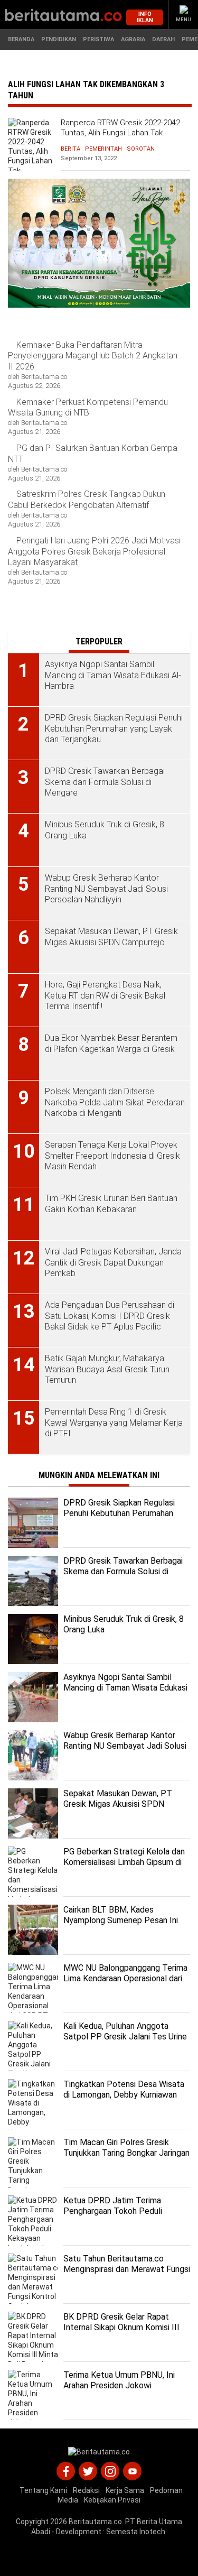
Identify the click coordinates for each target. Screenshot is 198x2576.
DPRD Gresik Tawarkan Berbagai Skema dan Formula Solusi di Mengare (123, 1572)
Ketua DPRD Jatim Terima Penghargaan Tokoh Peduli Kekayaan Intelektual (113, 2212)
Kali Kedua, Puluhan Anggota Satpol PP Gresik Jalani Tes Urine (125, 2032)
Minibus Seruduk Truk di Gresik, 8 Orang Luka (124, 1624)
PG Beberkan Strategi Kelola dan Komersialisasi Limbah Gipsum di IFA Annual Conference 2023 (124, 1863)
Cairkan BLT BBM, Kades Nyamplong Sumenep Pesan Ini (121, 1915)
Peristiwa (98, 39)
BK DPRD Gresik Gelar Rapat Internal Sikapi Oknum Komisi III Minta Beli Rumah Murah (121, 2328)
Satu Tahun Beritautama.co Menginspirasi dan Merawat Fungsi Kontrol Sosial (127, 2270)
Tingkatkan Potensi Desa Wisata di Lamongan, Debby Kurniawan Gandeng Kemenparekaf (124, 2095)
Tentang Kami (43, 2490)
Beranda (21, 39)
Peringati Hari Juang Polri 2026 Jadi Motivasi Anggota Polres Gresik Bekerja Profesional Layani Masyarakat (94, 552)
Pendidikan (59, 39)
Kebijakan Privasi (112, 2500)
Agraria (133, 39)
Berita (70, 149)
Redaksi (86, 2490)
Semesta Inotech (136, 2532)
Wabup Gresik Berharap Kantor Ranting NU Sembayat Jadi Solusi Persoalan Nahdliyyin (125, 1746)
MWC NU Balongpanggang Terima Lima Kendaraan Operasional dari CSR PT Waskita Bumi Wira (125, 1979)
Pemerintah (103, 149)
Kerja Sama (125, 2490)
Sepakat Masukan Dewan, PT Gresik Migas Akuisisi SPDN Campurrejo (118, 1804)
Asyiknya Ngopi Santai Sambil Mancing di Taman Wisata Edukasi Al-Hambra (125, 1688)
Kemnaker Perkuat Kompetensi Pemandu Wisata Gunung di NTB (88, 408)
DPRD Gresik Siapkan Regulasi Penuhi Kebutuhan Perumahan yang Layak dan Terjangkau (119, 1514)
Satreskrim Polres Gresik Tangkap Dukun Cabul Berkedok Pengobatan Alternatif (87, 500)
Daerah (163, 39)
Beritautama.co (95, 2522)
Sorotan (141, 149)
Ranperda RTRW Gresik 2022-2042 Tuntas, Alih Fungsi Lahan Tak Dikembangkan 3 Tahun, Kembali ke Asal (123, 138)
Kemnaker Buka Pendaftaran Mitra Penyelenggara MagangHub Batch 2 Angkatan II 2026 (93, 356)
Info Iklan (145, 17)
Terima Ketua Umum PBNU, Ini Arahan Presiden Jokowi (119, 2380)
